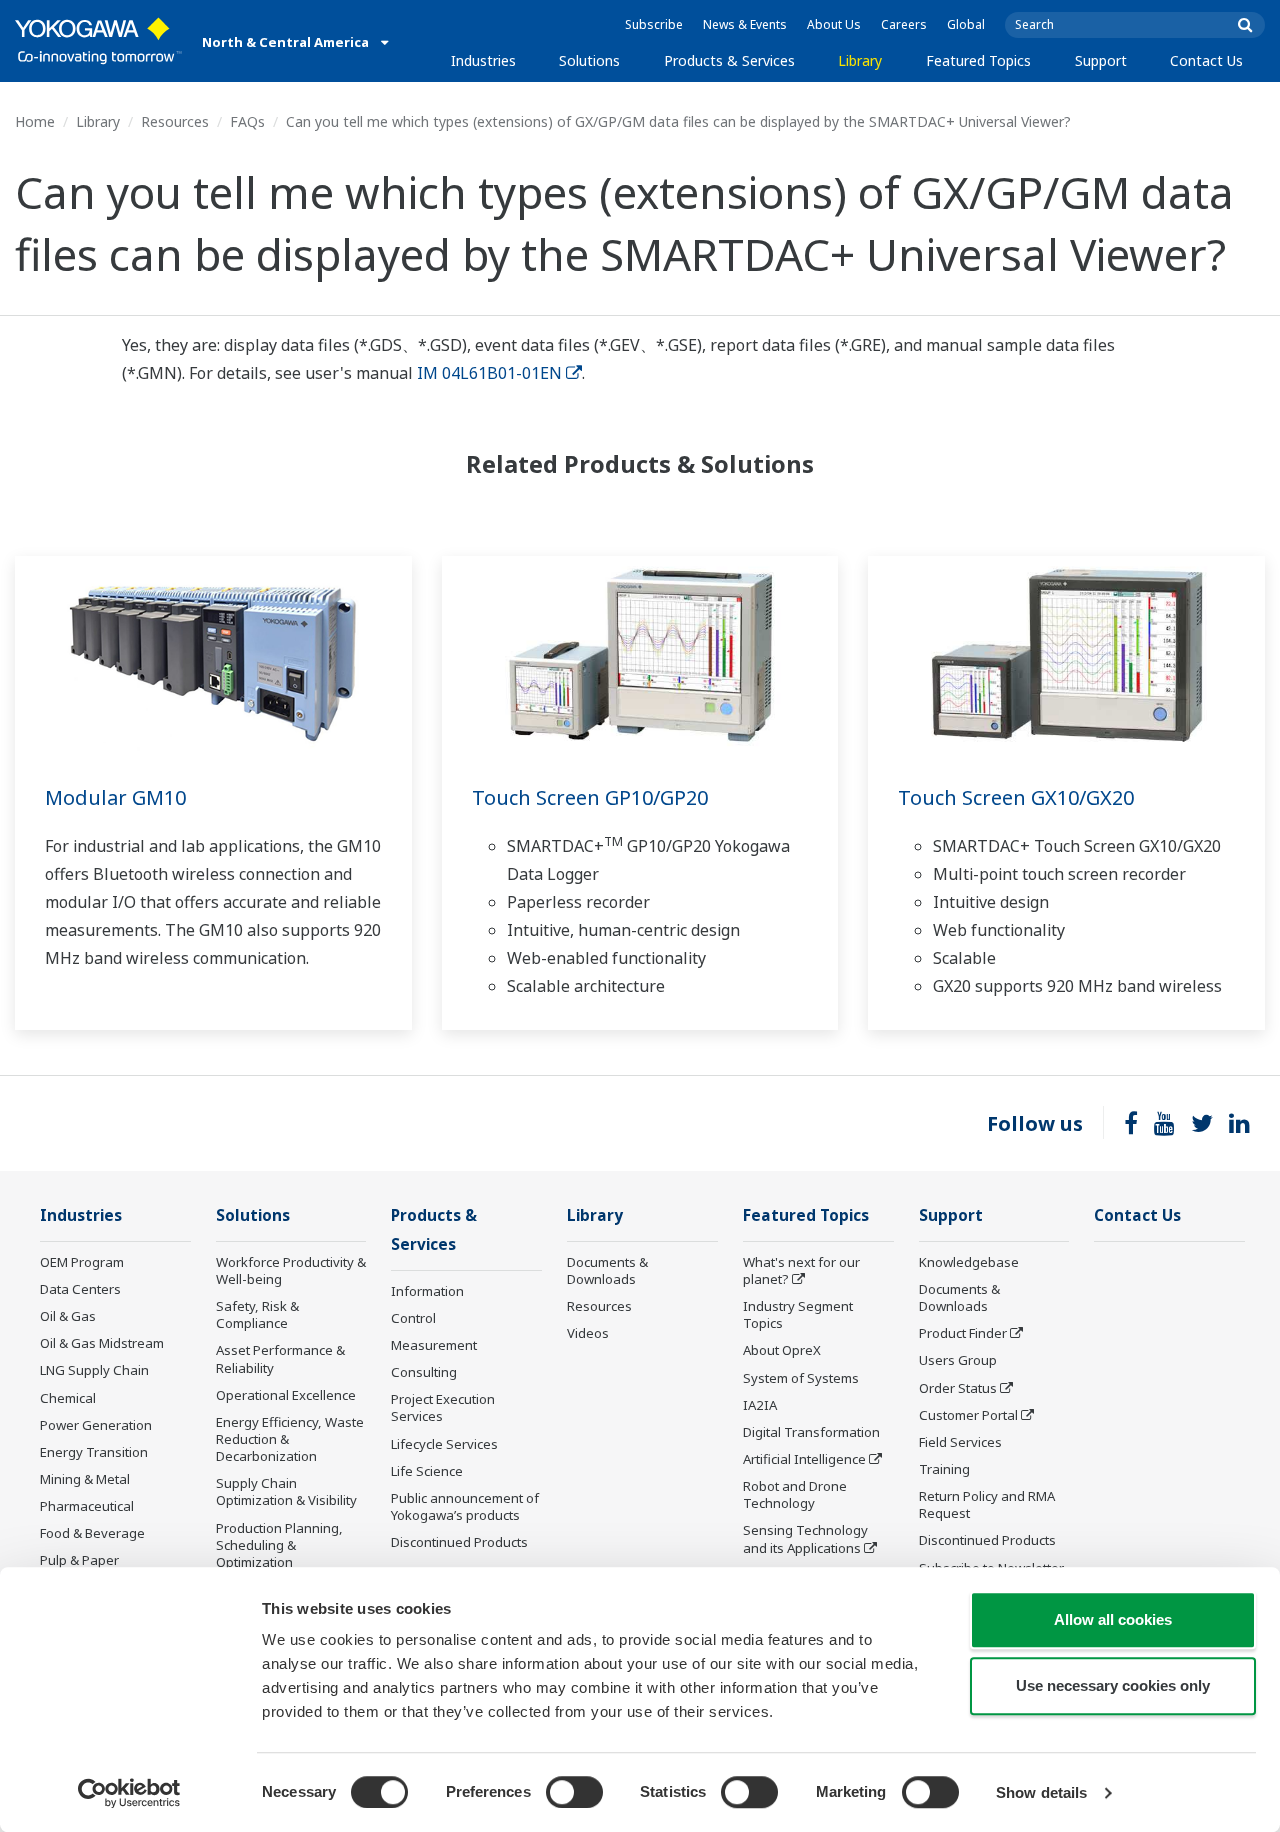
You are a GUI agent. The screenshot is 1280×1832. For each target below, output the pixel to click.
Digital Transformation (811, 1432)
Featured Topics (978, 60)
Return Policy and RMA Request (987, 1504)
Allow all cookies (1113, 1619)
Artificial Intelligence (804, 1459)
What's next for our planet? (801, 1270)
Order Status (958, 1388)
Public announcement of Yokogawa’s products (465, 1506)
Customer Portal (968, 1415)
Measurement (434, 1345)
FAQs (247, 121)
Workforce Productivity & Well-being (291, 1270)
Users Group (958, 1360)
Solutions (589, 60)
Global (966, 24)
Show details (1041, 1792)
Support (1101, 60)
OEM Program (82, 1262)
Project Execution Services (443, 1407)
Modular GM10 (115, 797)
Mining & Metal (85, 1479)
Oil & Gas (68, 1316)
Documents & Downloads (607, 1270)
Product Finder (963, 1333)
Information (427, 1291)
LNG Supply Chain (94, 1370)
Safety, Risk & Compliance (257, 1314)
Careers (904, 24)
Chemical (68, 1398)
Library (860, 60)
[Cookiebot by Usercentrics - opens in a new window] (129, 1793)
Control (413, 1318)
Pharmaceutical (87, 1506)
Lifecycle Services (444, 1444)
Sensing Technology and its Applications (805, 1538)
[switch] (574, 1792)
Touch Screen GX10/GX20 (1016, 797)
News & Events (745, 24)
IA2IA (760, 1405)
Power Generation (96, 1425)
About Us (834, 24)
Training (944, 1469)
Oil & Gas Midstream (102, 1343)
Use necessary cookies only (1113, 1685)
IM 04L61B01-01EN (489, 373)
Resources (175, 121)
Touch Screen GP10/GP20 (590, 797)
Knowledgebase (969, 1262)
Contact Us (1206, 60)
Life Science (427, 1471)
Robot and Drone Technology (795, 1494)
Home (35, 121)
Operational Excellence (286, 1395)
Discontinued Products (459, 1542)
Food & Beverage (92, 1533)
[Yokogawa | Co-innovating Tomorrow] (98, 41)
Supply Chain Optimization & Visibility (286, 1491)
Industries (483, 60)
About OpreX (782, 1350)
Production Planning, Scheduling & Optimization (279, 1545)
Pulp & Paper (79, 1560)
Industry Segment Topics (798, 1314)
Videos (588, 1333)
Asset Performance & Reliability (280, 1358)
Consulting (424, 1372)
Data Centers (80, 1289)
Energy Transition (94, 1452)
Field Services (960, 1442)
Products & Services (729, 60)
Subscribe (654, 24)
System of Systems (801, 1378)
